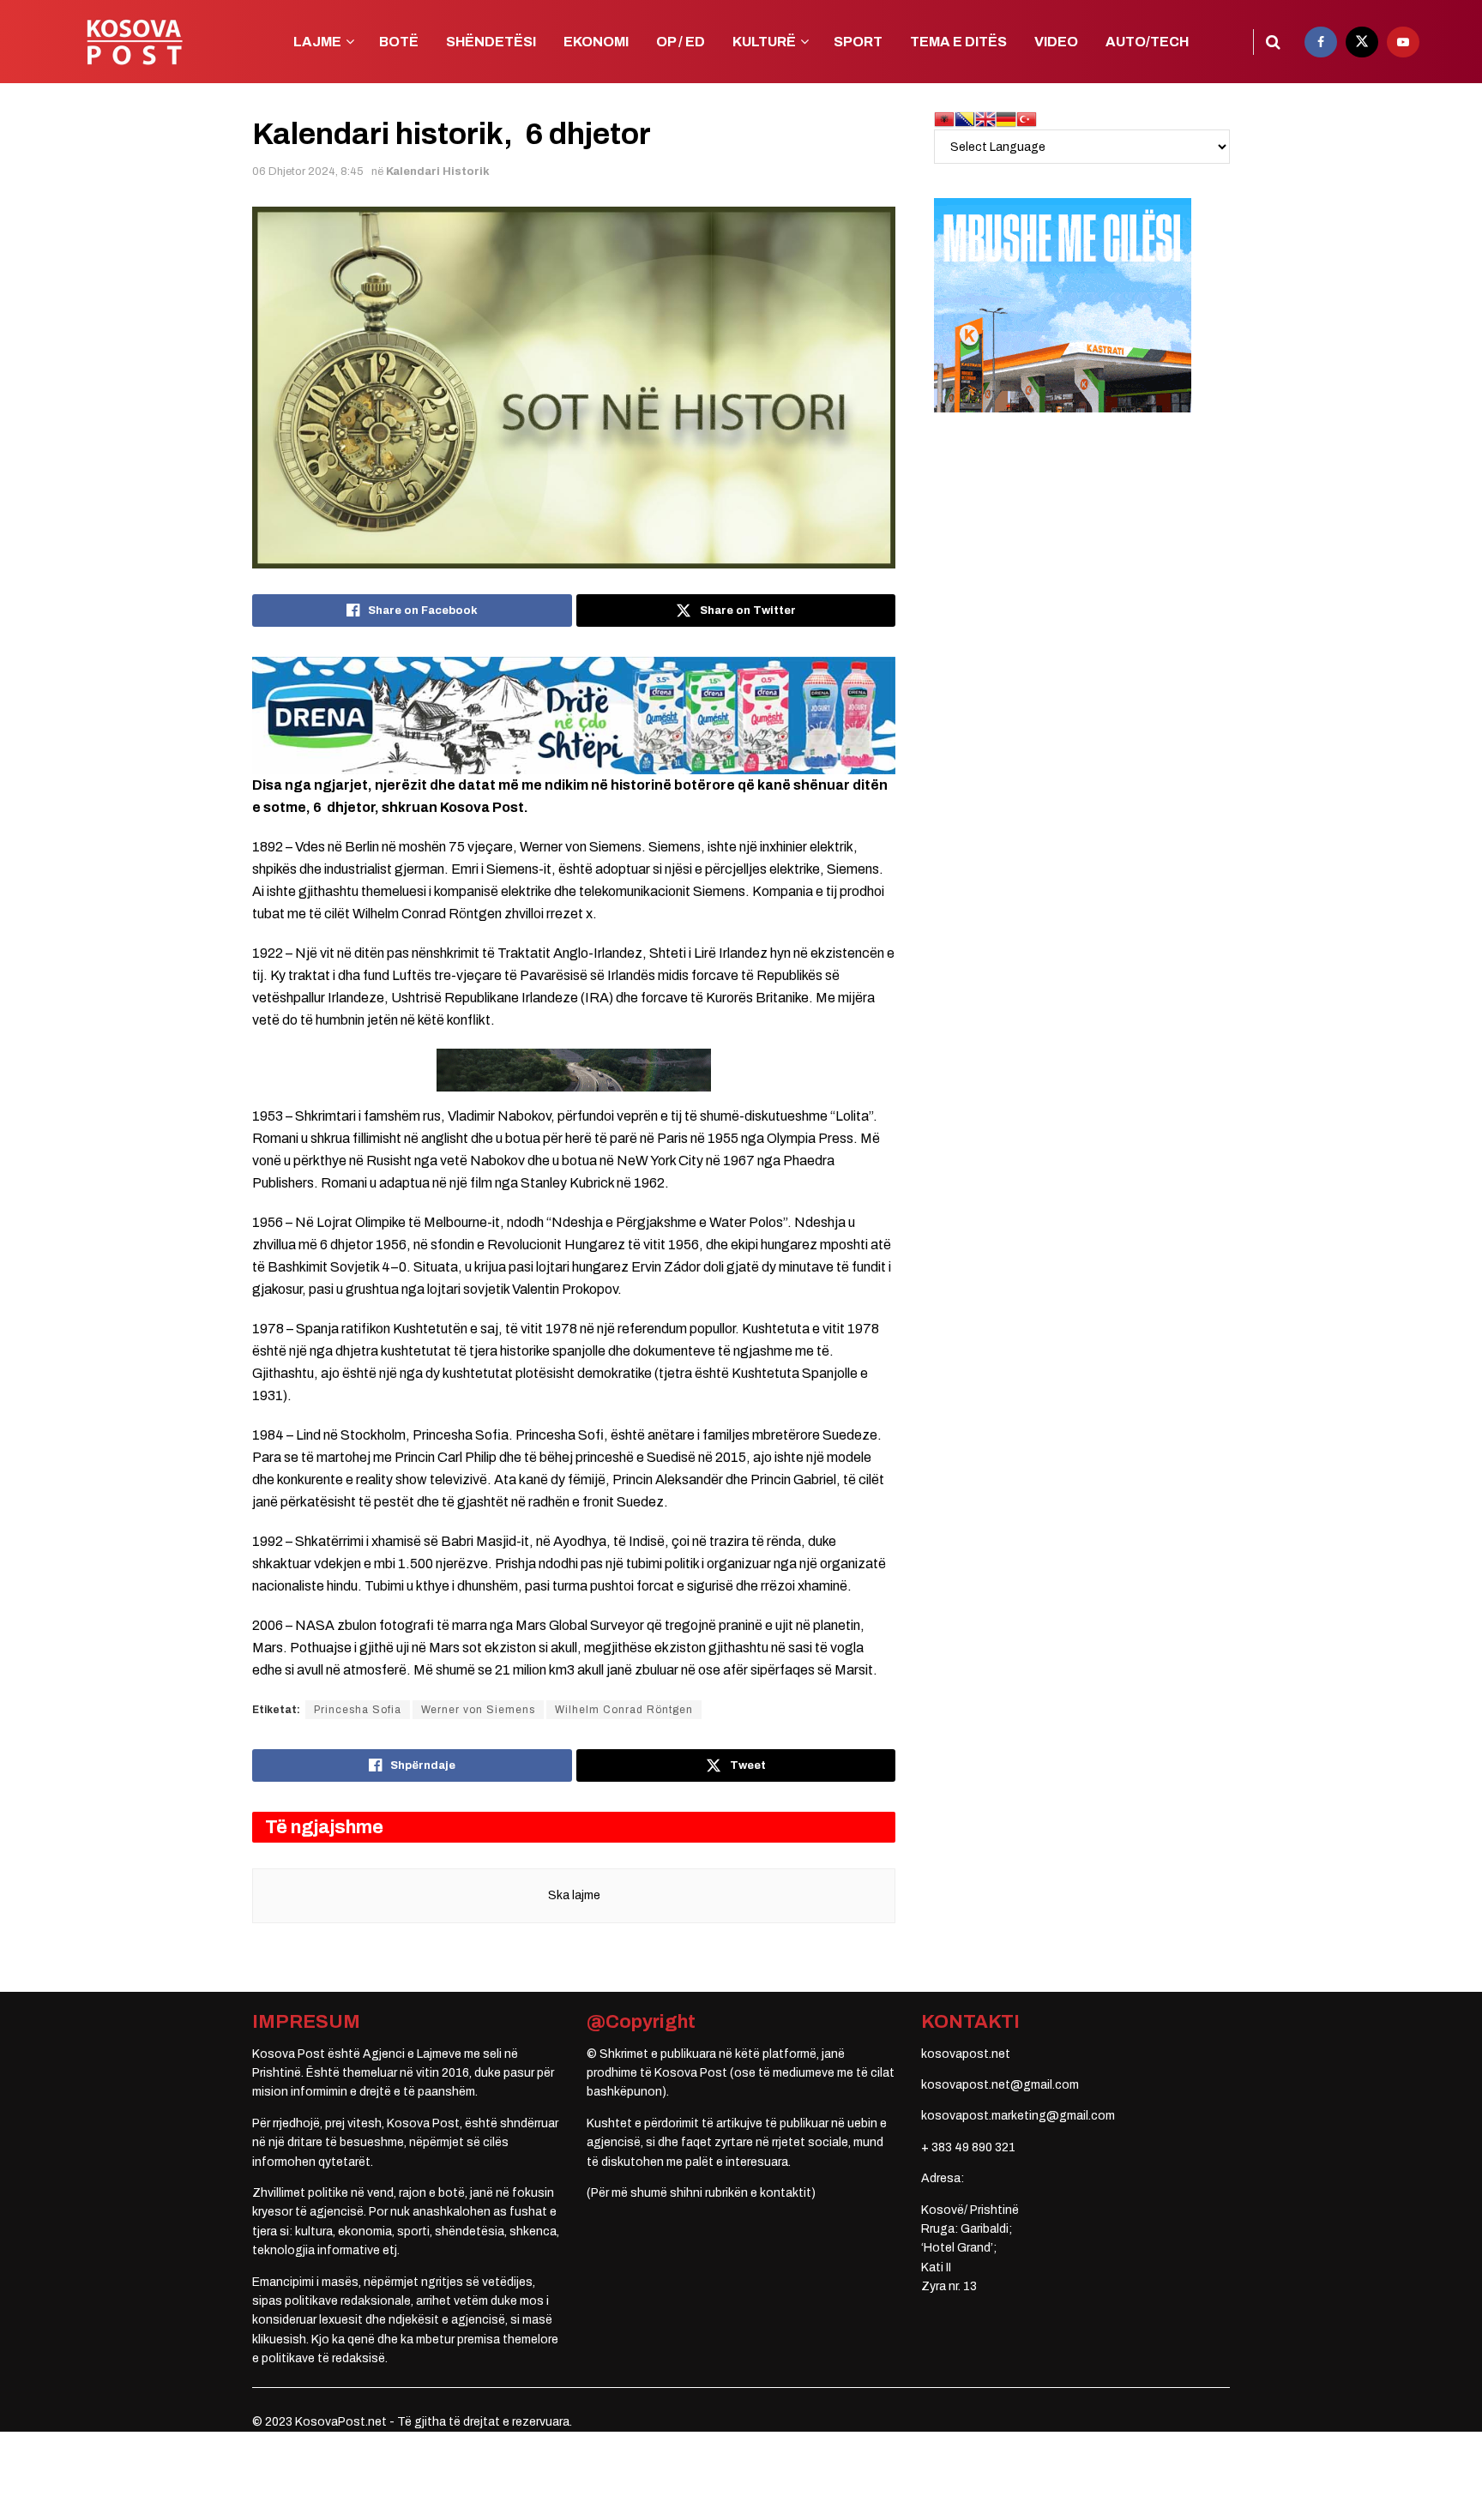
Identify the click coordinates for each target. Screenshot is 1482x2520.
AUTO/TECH (1147, 42)
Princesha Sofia (358, 1710)
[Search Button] (1273, 42)
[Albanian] (944, 119)
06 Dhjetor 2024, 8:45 (308, 171)
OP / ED (681, 42)
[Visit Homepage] (134, 42)
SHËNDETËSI (491, 42)
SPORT (858, 42)
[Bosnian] (965, 119)
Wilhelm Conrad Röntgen (624, 1710)
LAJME (317, 42)
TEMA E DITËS (958, 42)
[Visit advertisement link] (574, 715)
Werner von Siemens (478, 1710)
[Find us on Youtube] (1403, 42)
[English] (985, 119)
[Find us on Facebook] (1321, 42)
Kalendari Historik (438, 171)
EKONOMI (596, 42)
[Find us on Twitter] (1362, 42)
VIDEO (1056, 42)
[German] (1006, 119)
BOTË (399, 42)
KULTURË (764, 42)
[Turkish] (1027, 119)
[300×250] (1063, 305)
